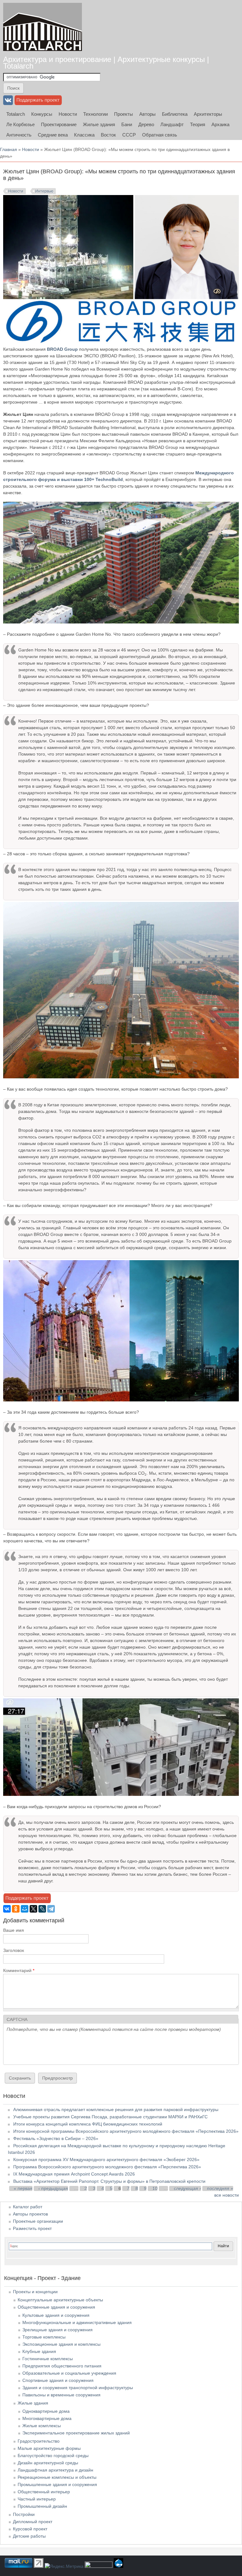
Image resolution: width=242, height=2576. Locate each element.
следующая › (187, 2188)
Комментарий (19, 1970)
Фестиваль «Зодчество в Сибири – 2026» (56, 2138)
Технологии (95, 114)
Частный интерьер (37, 2499)
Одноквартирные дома (46, 2411)
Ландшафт (172, 124)
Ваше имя (14, 1930)
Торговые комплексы (44, 2337)
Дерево (146, 124)
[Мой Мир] (25, 1909)
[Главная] (43, 27)
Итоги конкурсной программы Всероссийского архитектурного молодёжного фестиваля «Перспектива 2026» (126, 2131)
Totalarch (16, 114)
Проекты (124, 114)
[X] (33, 1909)
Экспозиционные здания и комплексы (61, 2344)
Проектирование (59, 124)
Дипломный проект (33, 2522)
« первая (23, 2188)
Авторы (147, 114)
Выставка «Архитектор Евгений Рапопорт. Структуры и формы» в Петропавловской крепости (109, 2181)
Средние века (53, 135)
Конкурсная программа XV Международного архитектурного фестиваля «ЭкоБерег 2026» (106, 2160)
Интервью (44, 191)
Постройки (24, 2514)
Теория (198, 124)
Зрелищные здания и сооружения (58, 2330)
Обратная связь (160, 135)
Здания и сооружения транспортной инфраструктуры (78, 2388)
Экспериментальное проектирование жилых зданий (76, 2433)
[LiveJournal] (42, 1909)
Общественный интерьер (44, 2492)
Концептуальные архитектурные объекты (60, 2300)
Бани (127, 124)
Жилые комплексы (42, 2426)
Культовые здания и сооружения (56, 2315)
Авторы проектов (30, 2214)
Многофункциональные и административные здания (77, 2322)
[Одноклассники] (16, 1909)
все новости (227, 2195)
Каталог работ (28, 2207)
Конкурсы (42, 114)
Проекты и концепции (35, 2292)
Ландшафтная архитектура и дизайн (55, 2470)
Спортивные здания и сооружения (58, 2380)
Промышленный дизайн (42, 2506)
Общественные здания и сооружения (56, 2307)
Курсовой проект (30, 2529)
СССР (129, 135)
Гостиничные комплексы (48, 2359)
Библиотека (175, 114)
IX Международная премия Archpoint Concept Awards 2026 (74, 2174)
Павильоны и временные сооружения (61, 2395)
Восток (108, 135)
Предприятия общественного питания (62, 2366)
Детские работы (29, 2536)
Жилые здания (99, 124)
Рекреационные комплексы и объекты (57, 2477)
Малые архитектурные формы (49, 2448)
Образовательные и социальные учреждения (69, 2373)
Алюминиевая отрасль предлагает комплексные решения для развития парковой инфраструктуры (116, 2109)
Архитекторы (208, 114)
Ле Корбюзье (20, 124)
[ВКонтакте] (7, 1909)
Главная (9, 149)
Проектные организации (38, 2221)
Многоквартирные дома (47, 2418)
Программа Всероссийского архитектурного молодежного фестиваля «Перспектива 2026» (107, 2167)
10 (155, 2188)
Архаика (220, 124)
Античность (19, 135)
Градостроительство (39, 2441)
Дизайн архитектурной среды (48, 2463)
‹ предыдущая (53, 2188)
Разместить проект (32, 2228)
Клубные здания (39, 2351)
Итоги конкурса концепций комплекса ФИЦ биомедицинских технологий (88, 2124)
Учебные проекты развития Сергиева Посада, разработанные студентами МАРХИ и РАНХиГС (110, 2117)
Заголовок (14, 1950)
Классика (84, 135)
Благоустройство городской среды (53, 2456)
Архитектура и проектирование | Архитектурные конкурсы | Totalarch (106, 63)
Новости (68, 114)
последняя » (220, 2188)
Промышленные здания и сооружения (57, 2484)
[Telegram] (51, 1909)
